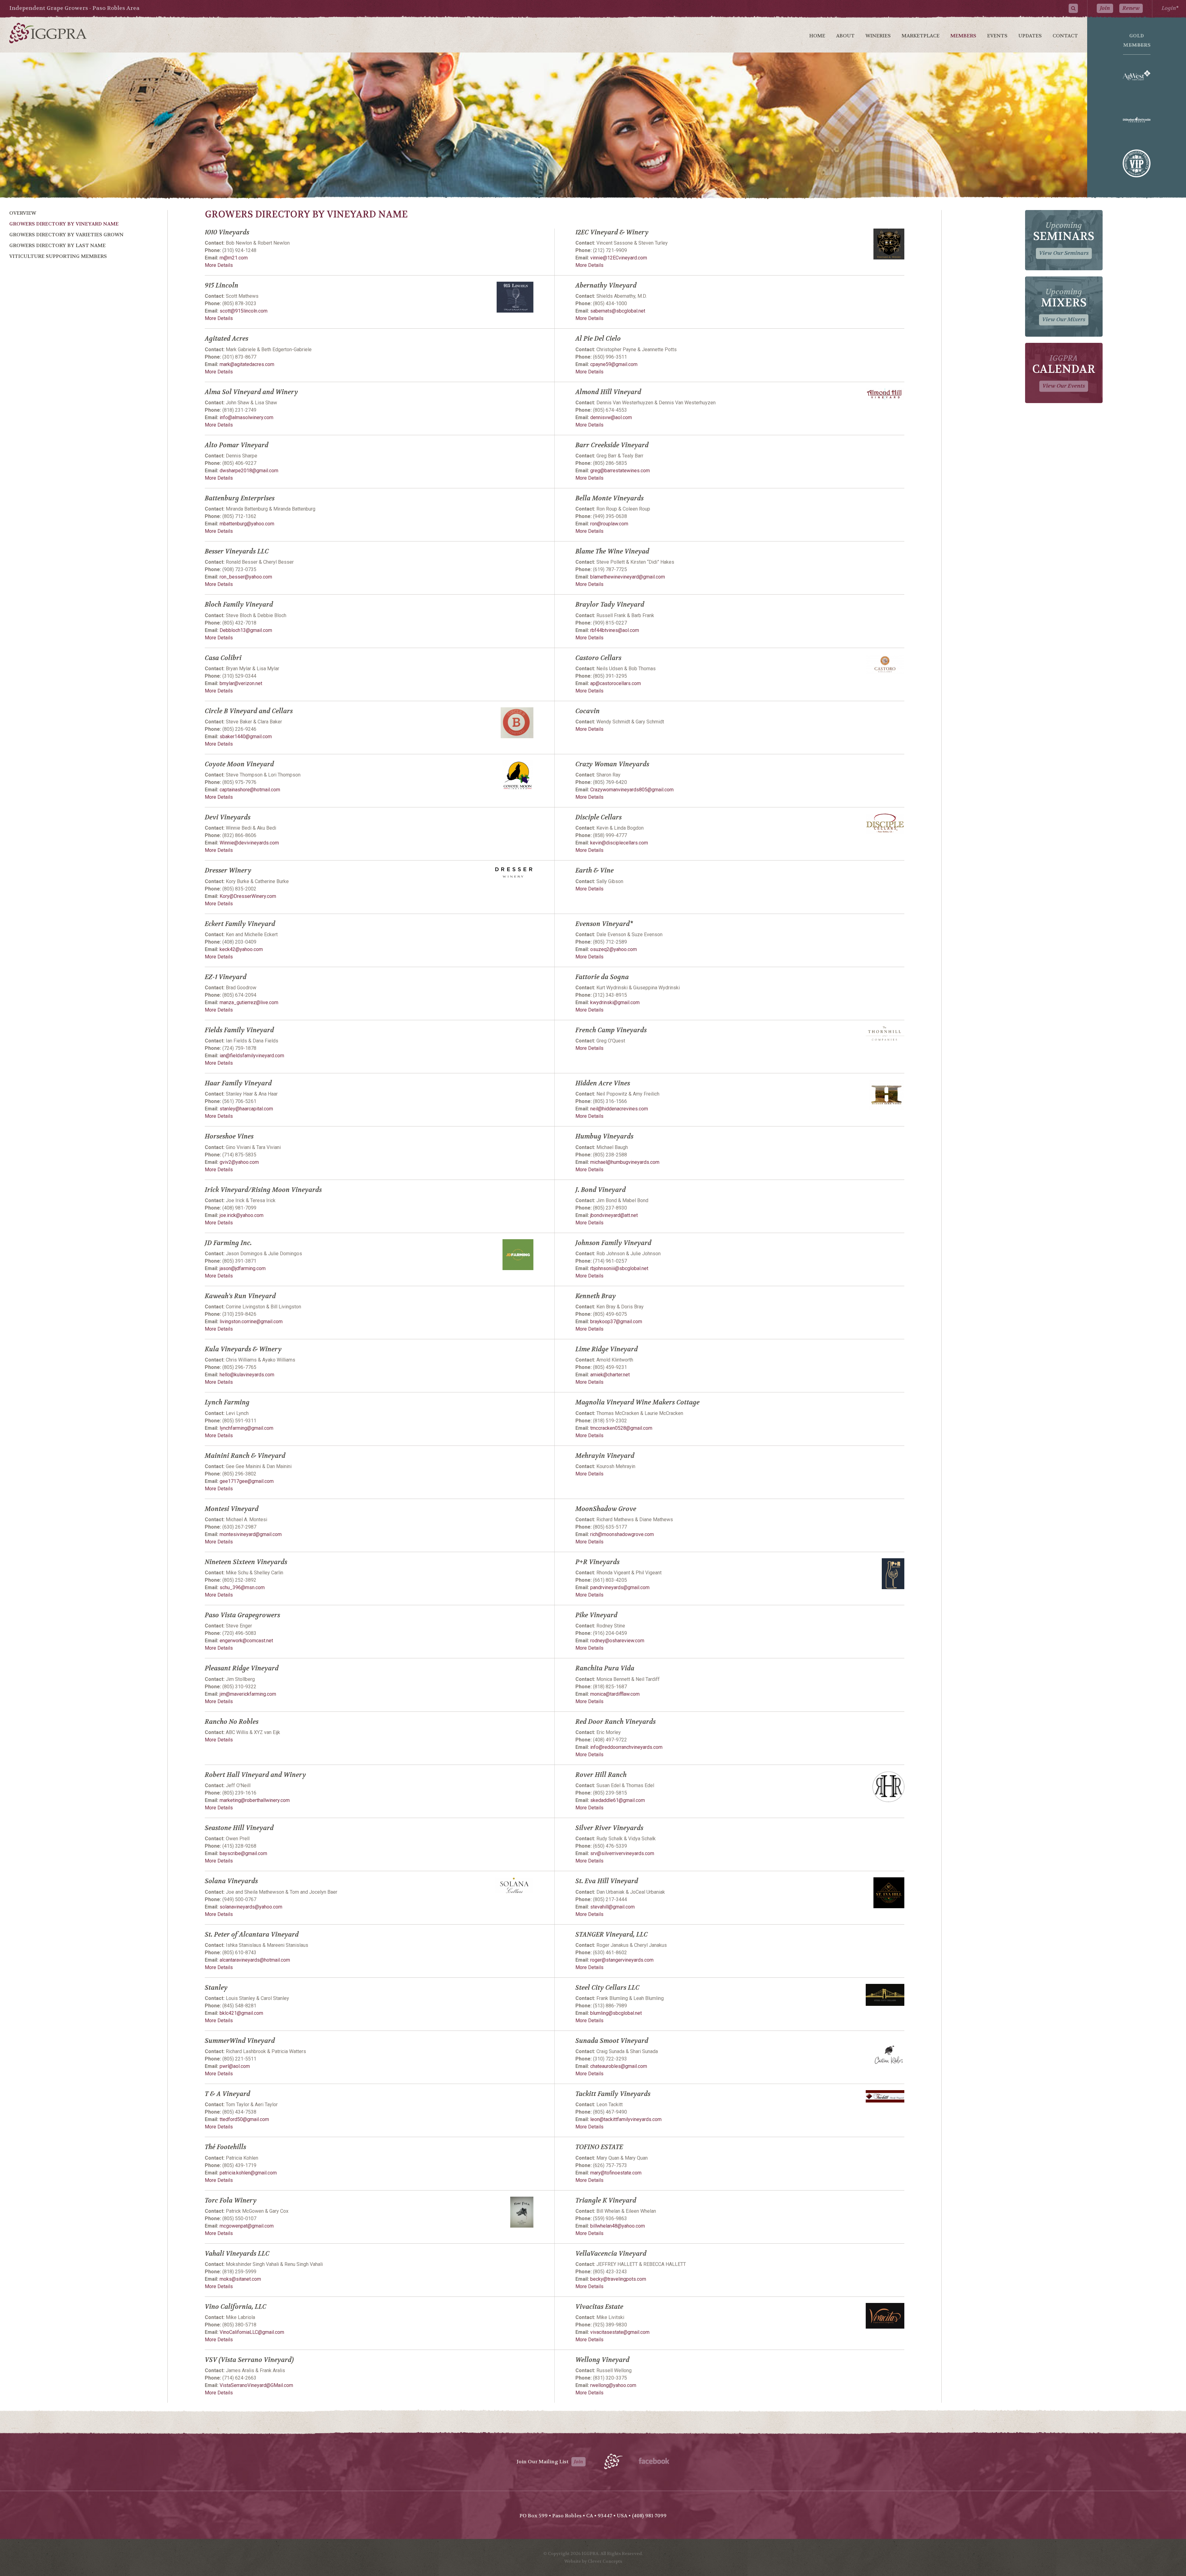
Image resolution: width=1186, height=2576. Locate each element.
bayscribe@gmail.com (243, 1853)
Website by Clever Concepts (593, 2561)
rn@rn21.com (234, 258)
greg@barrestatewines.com (620, 471)
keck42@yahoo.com (241, 949)
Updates (1030, 36)
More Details (219, 265)
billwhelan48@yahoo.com (618, 2226)
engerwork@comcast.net (246, 1641)
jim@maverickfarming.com (248, 1694)
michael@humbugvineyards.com (625, 1162)
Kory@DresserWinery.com (248, 896)
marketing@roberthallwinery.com (255, 1800)
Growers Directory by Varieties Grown (66, 235)
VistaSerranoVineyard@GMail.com (256, 2385)
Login (1169, 8)
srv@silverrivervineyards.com (622, 1853)
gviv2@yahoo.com (239, 1162)
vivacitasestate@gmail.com (620, 2332)
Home (817, 36)
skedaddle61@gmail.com (618, 1800)
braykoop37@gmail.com (616, 1322)
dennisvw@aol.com (611, 417)
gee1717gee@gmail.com (247, 1481)
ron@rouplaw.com (609, 524)
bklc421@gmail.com (241, 2013)
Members (963, 36)
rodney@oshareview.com (617, 1641)
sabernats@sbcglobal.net (618, 311)
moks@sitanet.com (240, 2279)
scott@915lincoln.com (244, 311)
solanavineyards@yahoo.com (251, 1907)
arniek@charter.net (610, 1375)
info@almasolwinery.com (246, 417)
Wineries (878, 36)
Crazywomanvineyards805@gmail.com (632, 790)
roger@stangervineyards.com (622, 1960)
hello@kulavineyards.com (247, 1375)
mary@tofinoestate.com (616, 2173)
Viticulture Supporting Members (58, 256)
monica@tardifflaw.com (615, 1694)
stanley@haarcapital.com (246, 1109)
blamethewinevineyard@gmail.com (628, 577)
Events (997, 36)
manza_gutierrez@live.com (249, 1002)
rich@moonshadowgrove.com (622, 1534)
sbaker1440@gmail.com (246, 737)
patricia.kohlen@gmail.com (248, 2173)
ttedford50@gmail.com (244, 2119)
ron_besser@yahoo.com (246, 577)
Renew (1131, 8)
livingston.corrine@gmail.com (251, 1322)
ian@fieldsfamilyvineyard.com (252, 1056)
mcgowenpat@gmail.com (247, 2226)
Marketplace (921, 36)
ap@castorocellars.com (616, 683)
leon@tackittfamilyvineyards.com (626, 2119)
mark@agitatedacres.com (247, 364)
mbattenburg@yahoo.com (247, 524)
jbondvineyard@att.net (614, 1215)
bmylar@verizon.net (241, 683)
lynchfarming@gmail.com (246, 1428)
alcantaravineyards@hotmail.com (255, 1960)
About (845, 36)
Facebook (654, 2461)
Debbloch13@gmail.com (246, 630)
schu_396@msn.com (242, 1587)
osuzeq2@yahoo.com (614, 949)
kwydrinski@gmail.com (615, 1002)
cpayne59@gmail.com (614, 364)
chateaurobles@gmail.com (619, 2066)
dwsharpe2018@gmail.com (249, 471)
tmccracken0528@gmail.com (621, 1428)
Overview (23, 213)
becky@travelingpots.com (618, 2279)
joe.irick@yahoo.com (242, 1215)
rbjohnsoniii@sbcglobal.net (619, 1268)
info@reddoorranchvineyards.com (626, 1747)
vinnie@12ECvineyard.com (619, 258)
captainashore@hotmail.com (250, 790)
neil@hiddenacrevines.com (619, 1109)
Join (1105, 8)
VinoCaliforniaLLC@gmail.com (252, 2332)
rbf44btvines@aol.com (615, 630)
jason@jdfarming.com (243, 1268)
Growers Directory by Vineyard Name (64, 224)
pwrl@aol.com (235, 2066)
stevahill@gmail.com (612, 1907)
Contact (1065, 36)
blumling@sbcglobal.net (616, 2013)
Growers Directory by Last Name (57, 245)
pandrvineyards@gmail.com (620, 1587)
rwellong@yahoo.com (613, 2385)
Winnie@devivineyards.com (249, 843)
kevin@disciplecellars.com (619, 843)
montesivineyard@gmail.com (251, 1534)
